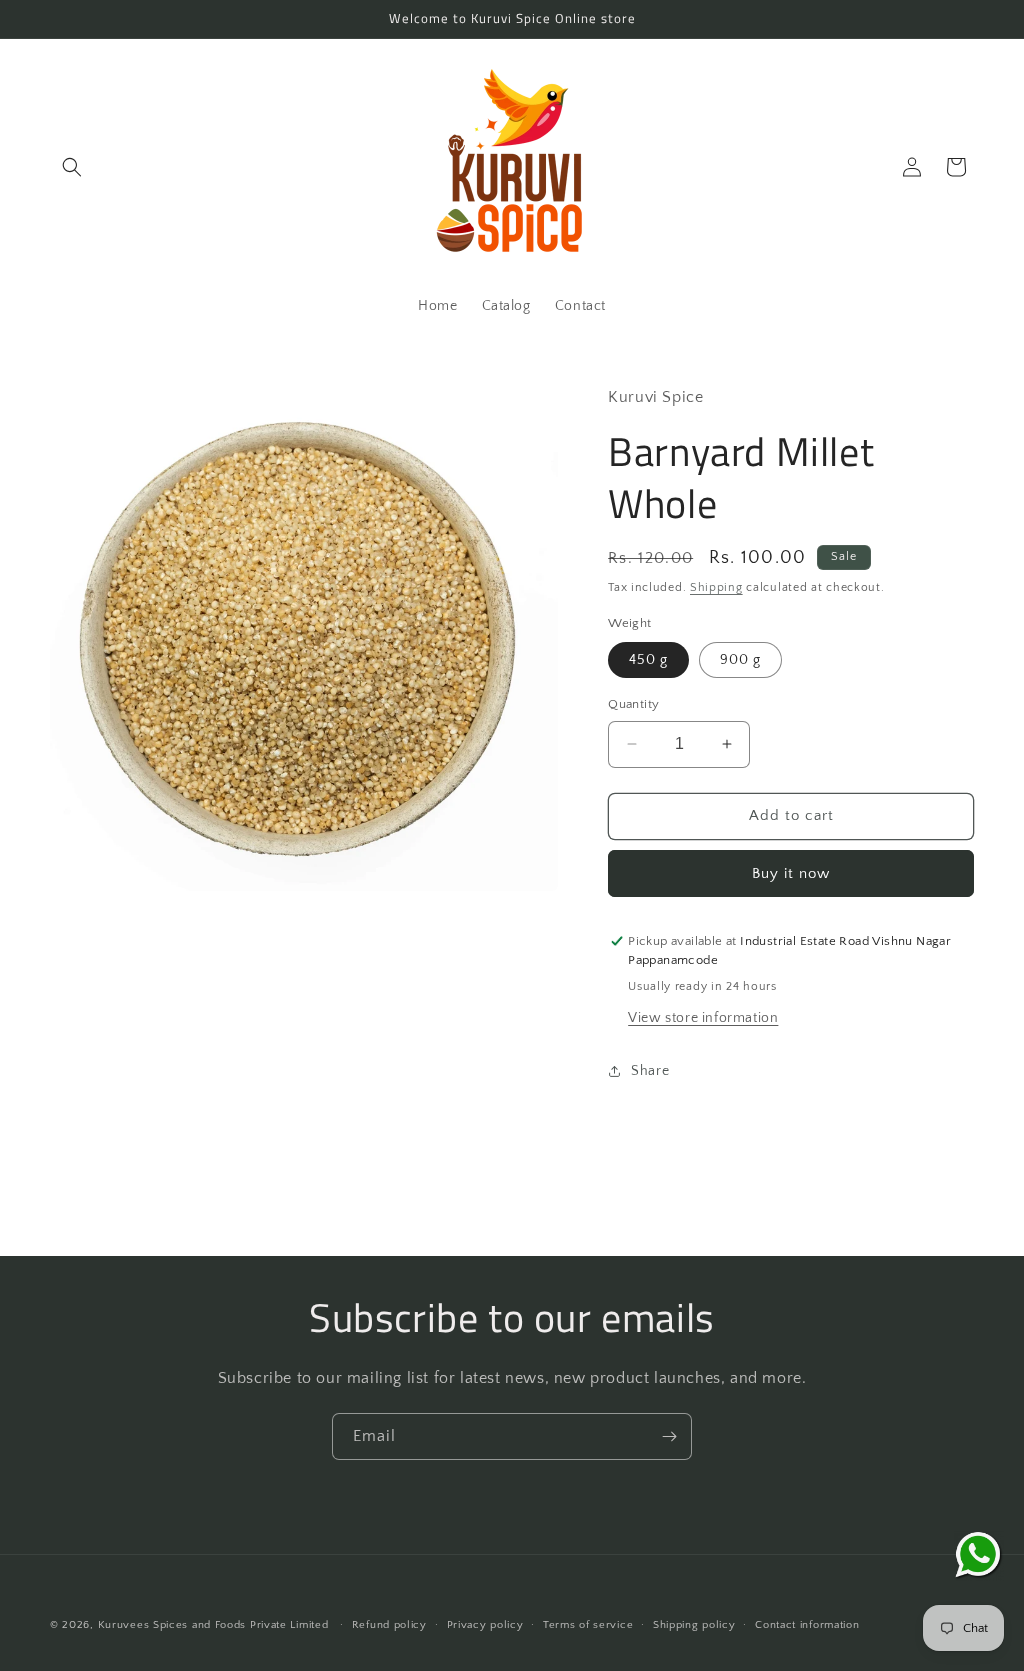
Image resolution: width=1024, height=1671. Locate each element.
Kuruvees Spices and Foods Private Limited (213, 1625)
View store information (703, 1018)
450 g (648, 660)
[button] (72, 167)
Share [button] (650, 1071)
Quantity (633, 704)
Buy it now (791, 873)
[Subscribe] (669, 1436)
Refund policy (389, 1625)
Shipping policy (694, 1625)
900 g (740, 660)
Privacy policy (485, 1625)
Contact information (807, 1625)
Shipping (716, 587)
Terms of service (588, 1625)
